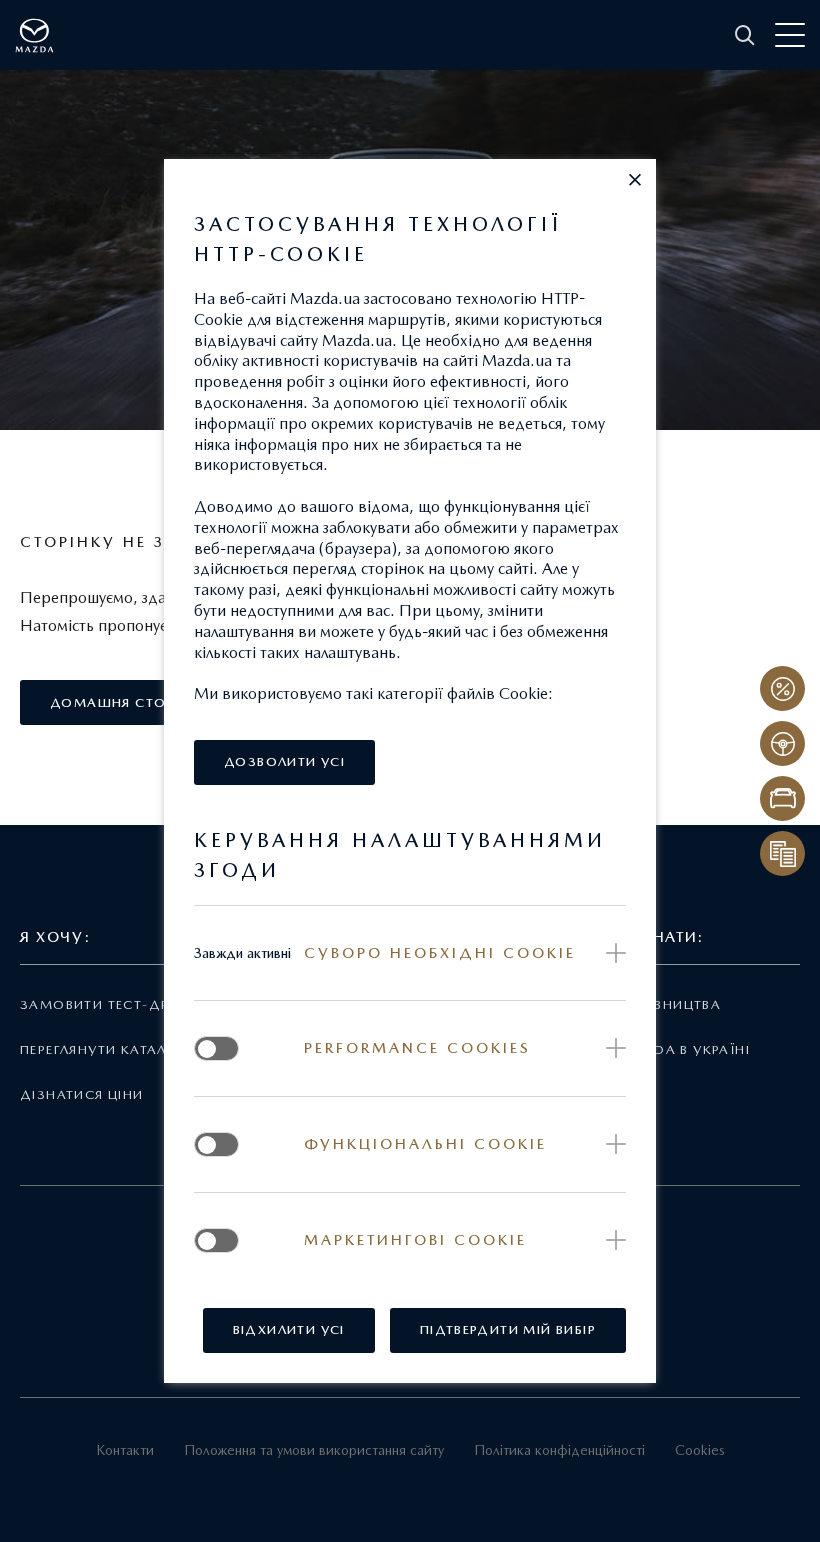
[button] (635, 180)
